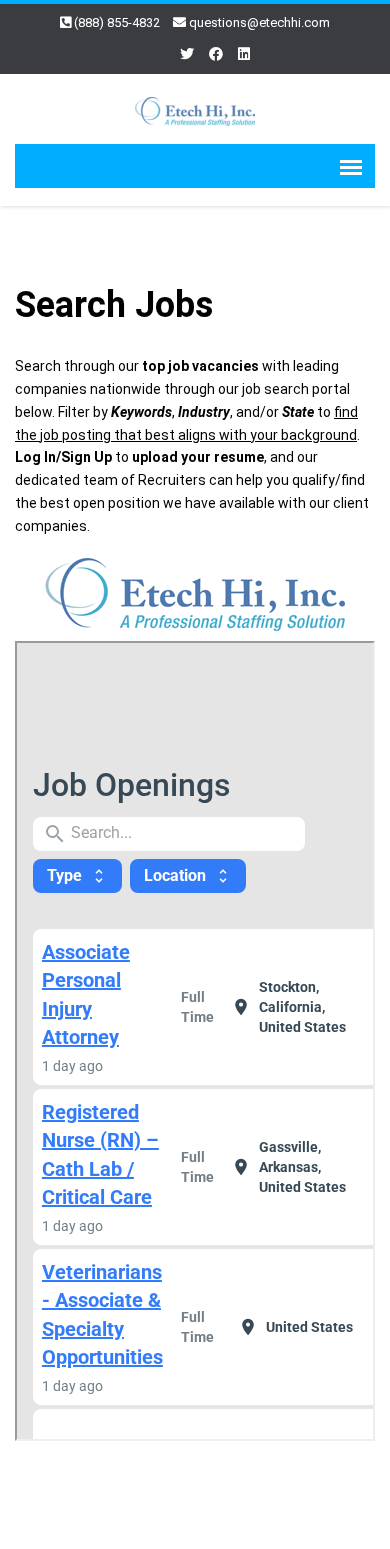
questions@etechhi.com (259, 22)
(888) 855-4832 (117, 22)
